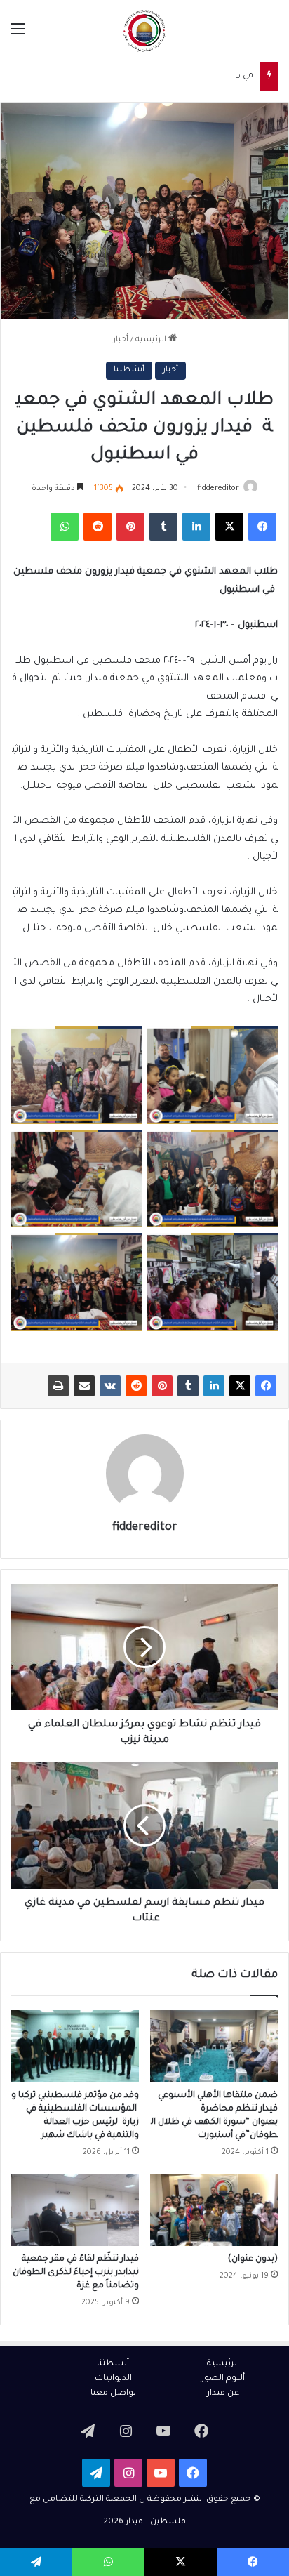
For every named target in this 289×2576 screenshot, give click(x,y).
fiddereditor (218, 489)
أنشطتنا (129, 370)
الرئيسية (152, 340)
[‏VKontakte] (110, 1386)
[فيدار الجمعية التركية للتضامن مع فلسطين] (144, 31)
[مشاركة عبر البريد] (84, 1386)
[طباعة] (58, 1386)
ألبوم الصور (223, 2379)
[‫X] (240, 1386)
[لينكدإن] (214, 1386)
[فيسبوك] (266, 1386)
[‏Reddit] (136, 1386)
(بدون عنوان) (253, 2259)
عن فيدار (223, 2393)
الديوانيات (113, 2379)
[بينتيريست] (162, 1386)
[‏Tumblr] (188, 1386)
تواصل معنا (113, 2393)
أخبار (121, 340)
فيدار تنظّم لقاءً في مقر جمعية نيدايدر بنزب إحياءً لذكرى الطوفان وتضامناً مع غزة (76, 2273)
